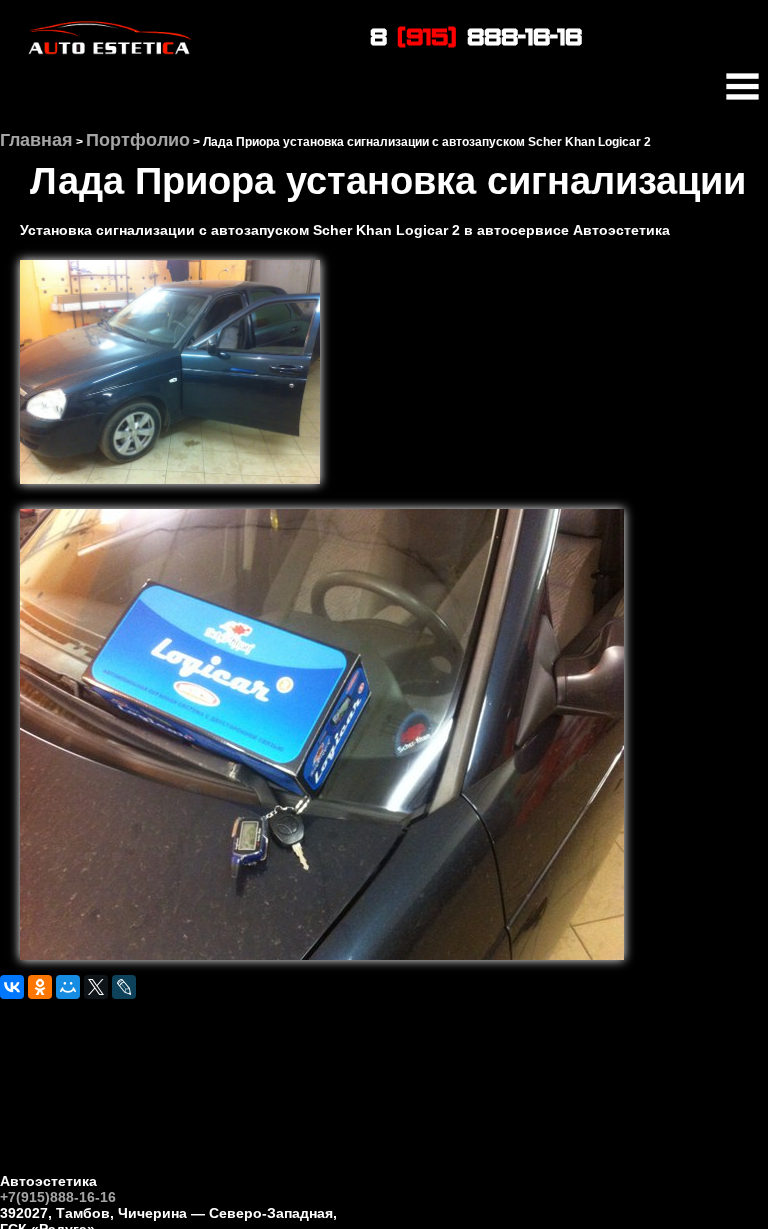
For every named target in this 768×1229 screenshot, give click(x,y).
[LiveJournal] (124, 987)
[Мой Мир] (68, 987)
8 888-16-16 (476, 35)
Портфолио (138, 140)
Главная (36, 140)
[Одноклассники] (40, 987)
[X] (96, 987)
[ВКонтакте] (12, 987)
